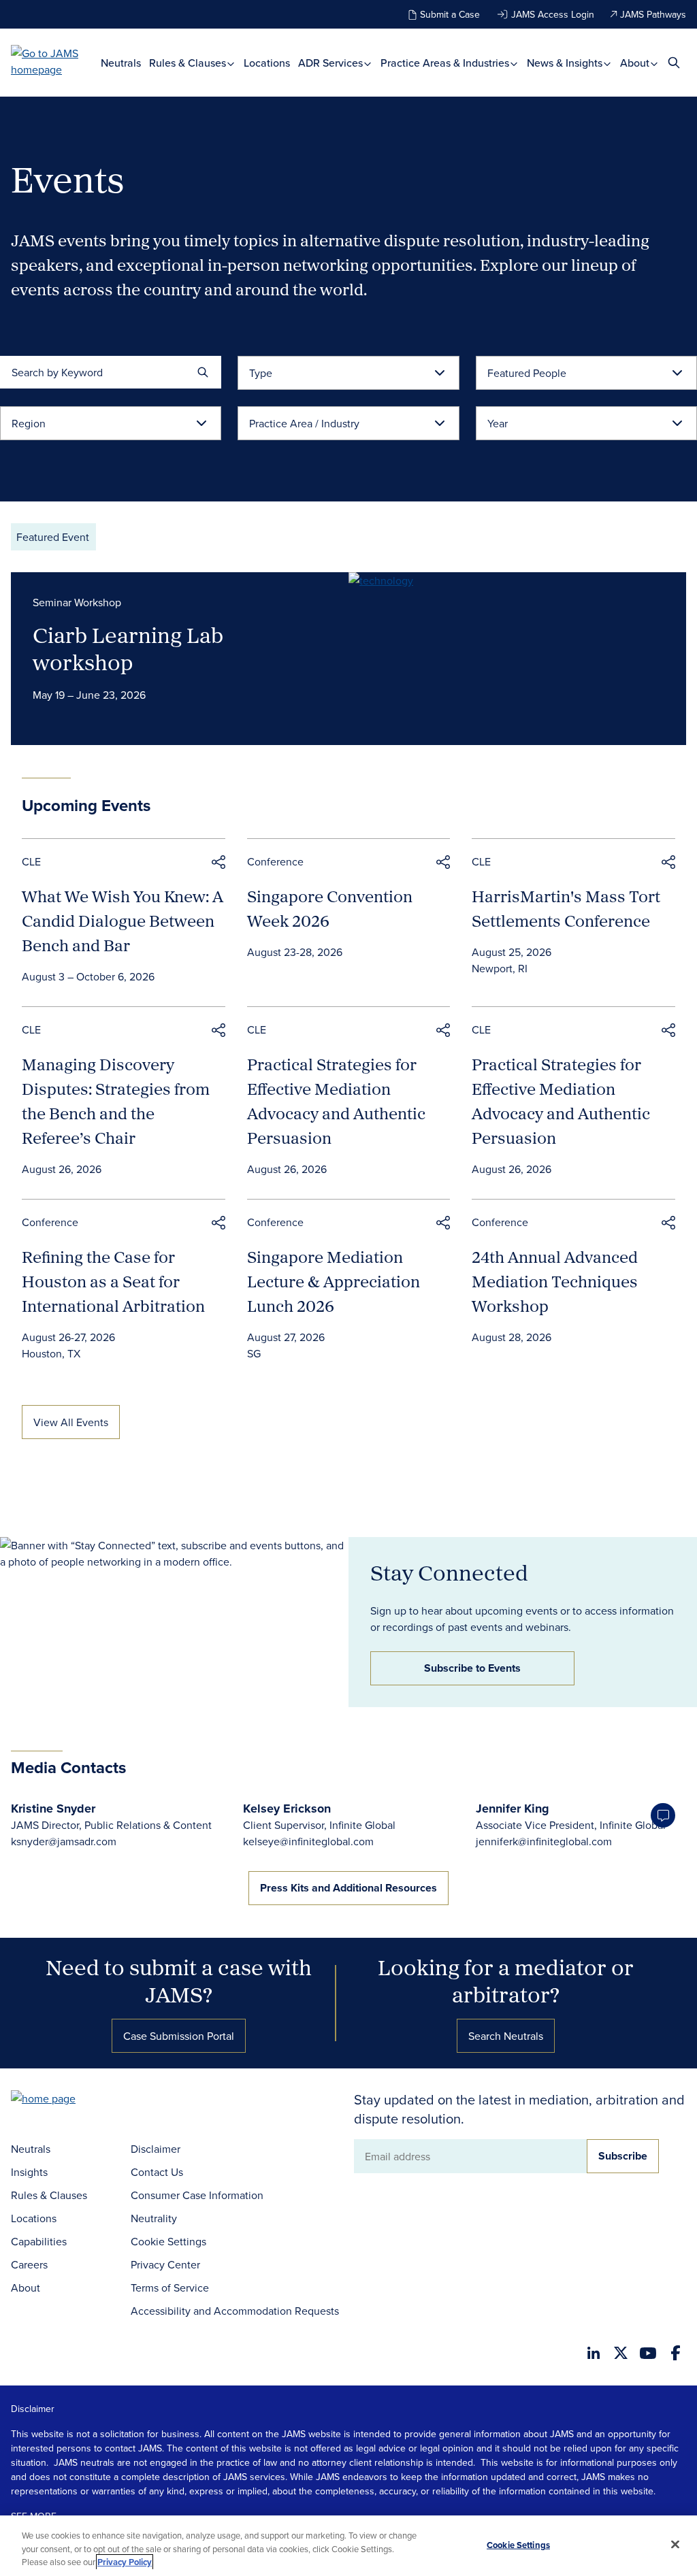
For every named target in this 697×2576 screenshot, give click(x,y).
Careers (29, 2264)
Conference (275, 861)
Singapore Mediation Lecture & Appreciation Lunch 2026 (334, 1281)
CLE (31, 861)
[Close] (675, 2544)
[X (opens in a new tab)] (621, 2353)
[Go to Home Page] (64, 2100)
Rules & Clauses (189, 63)
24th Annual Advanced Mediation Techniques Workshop (555, 1281)
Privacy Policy (125, 2562)
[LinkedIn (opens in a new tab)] (594, 2353)
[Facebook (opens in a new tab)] (676, 2353)
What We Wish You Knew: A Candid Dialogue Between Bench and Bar (123, 921)
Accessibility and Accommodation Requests (235, 2311)
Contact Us (157, 2172)
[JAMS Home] (56, 61)
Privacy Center (165, 2264)
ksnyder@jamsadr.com (64, 1841)
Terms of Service (170, 2288)
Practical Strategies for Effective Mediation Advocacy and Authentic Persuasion (336, 1101)
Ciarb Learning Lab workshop (128, 648)
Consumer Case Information (197, 2195)
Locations (267, 63)
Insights (29, 2172)
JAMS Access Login (553, 14)
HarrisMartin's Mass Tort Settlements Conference (566, 908)
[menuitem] (121, 63)
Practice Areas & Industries (446, 63)
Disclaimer (156, 2149)
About (636, 63)
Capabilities (39, 2241)
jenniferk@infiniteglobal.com (544, 1841)
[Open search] (674, 62)
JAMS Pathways (653, 14)
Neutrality (154, 2218)
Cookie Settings (168, 2241)
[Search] (203, 372)
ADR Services (332, 63)
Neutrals (121, 63)
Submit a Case (450, 14)
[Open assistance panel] (663, 1815)
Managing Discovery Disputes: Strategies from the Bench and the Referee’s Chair (116, 1101)
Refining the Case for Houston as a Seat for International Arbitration (113, 1281)
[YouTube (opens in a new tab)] (648, 2353)
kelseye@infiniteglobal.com (308, 1841)
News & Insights (566, 63)
